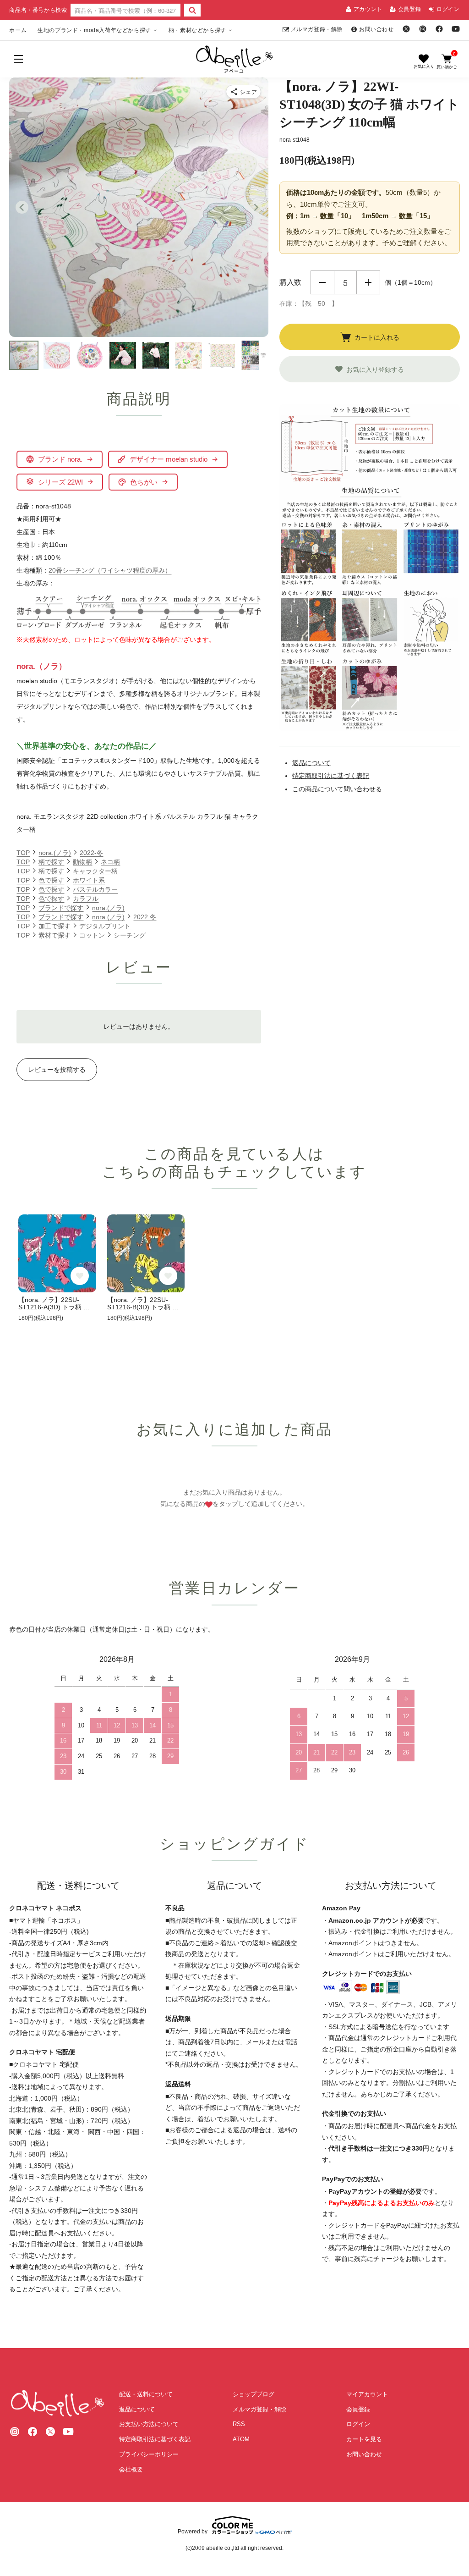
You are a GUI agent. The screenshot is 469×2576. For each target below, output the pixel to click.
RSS (239, 2424)
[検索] (192, 10)
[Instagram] (423, 29)
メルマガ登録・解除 (317, 29)
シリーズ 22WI (60, 482)
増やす (368, 282)
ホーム (18, 30)
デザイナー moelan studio (169, 459)
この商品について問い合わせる (337, 789)
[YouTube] (456, 29)
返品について (311, 763)
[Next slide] (256, 207)
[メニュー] (18, 59)
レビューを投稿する (57, 1070)
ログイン (448, 9)
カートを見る (364, 2439)
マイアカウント (367, 2394)
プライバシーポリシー (149, 2454)
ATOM (241, 2439)
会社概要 (131, 2469)
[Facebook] (439, 29)
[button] (24, 355)
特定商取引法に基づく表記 (331, 776)
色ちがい (144, 482)
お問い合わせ (376, 29)
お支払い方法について (149, 2424)
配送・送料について (146, 2394)
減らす (322, 282)
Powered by (193, 2531)
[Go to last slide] (22, 207)
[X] (406, 29)
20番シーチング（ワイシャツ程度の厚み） (110, 570)
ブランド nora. (60, 459)
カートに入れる (377, 337)
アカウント (368, 9)
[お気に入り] (424, 61)
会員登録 (409, 9)
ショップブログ (254, 2394)
